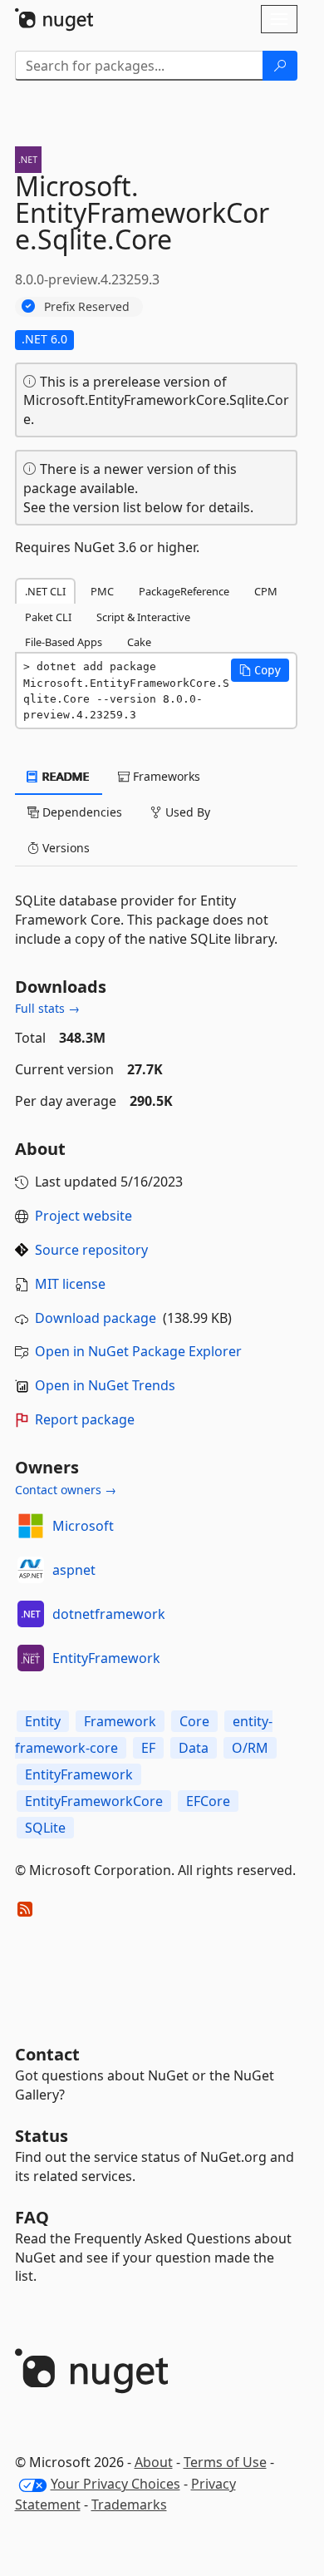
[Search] (280, 66)
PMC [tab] (102, 591)
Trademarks (129, 2504)
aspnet (74, 1570)
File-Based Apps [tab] (64, 642)
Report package (85, 1419)
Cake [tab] (139, 642)
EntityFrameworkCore (94, 1801)
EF (148, 1748)
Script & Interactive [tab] (143, 617)
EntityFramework (106, 1658)
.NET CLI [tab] (45, 591)
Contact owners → (66, 1490)
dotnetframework (109, 1614)
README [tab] (64, 776)
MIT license (70, 1284)
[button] (260, 670)
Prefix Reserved (87, 306)
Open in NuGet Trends (105, 1385)
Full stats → (47, 1008)
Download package (96, 1318)
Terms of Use (225, 2462)
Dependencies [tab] (81, 812)
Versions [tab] (64, 848)
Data (194, 1748)
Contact (47, 2054)
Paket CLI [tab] (48, 617)
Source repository (91, 1250)
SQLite (45, 1828)
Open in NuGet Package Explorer (138, 1351)
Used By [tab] (186, 812)
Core (194, 1721)
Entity (43, 1721)
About (154, 2462)
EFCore (208, 1801)
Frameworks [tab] (165, 776)
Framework (120, 1721)
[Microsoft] (31, 1526)
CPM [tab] (266, 591)
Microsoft (83, 1526)
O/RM (250, 1748)
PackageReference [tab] (184, 591)
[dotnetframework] (31, 1614)
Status (42, 2136)
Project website (83, 1216)
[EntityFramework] (31, 1658)
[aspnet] (31, 1570)
